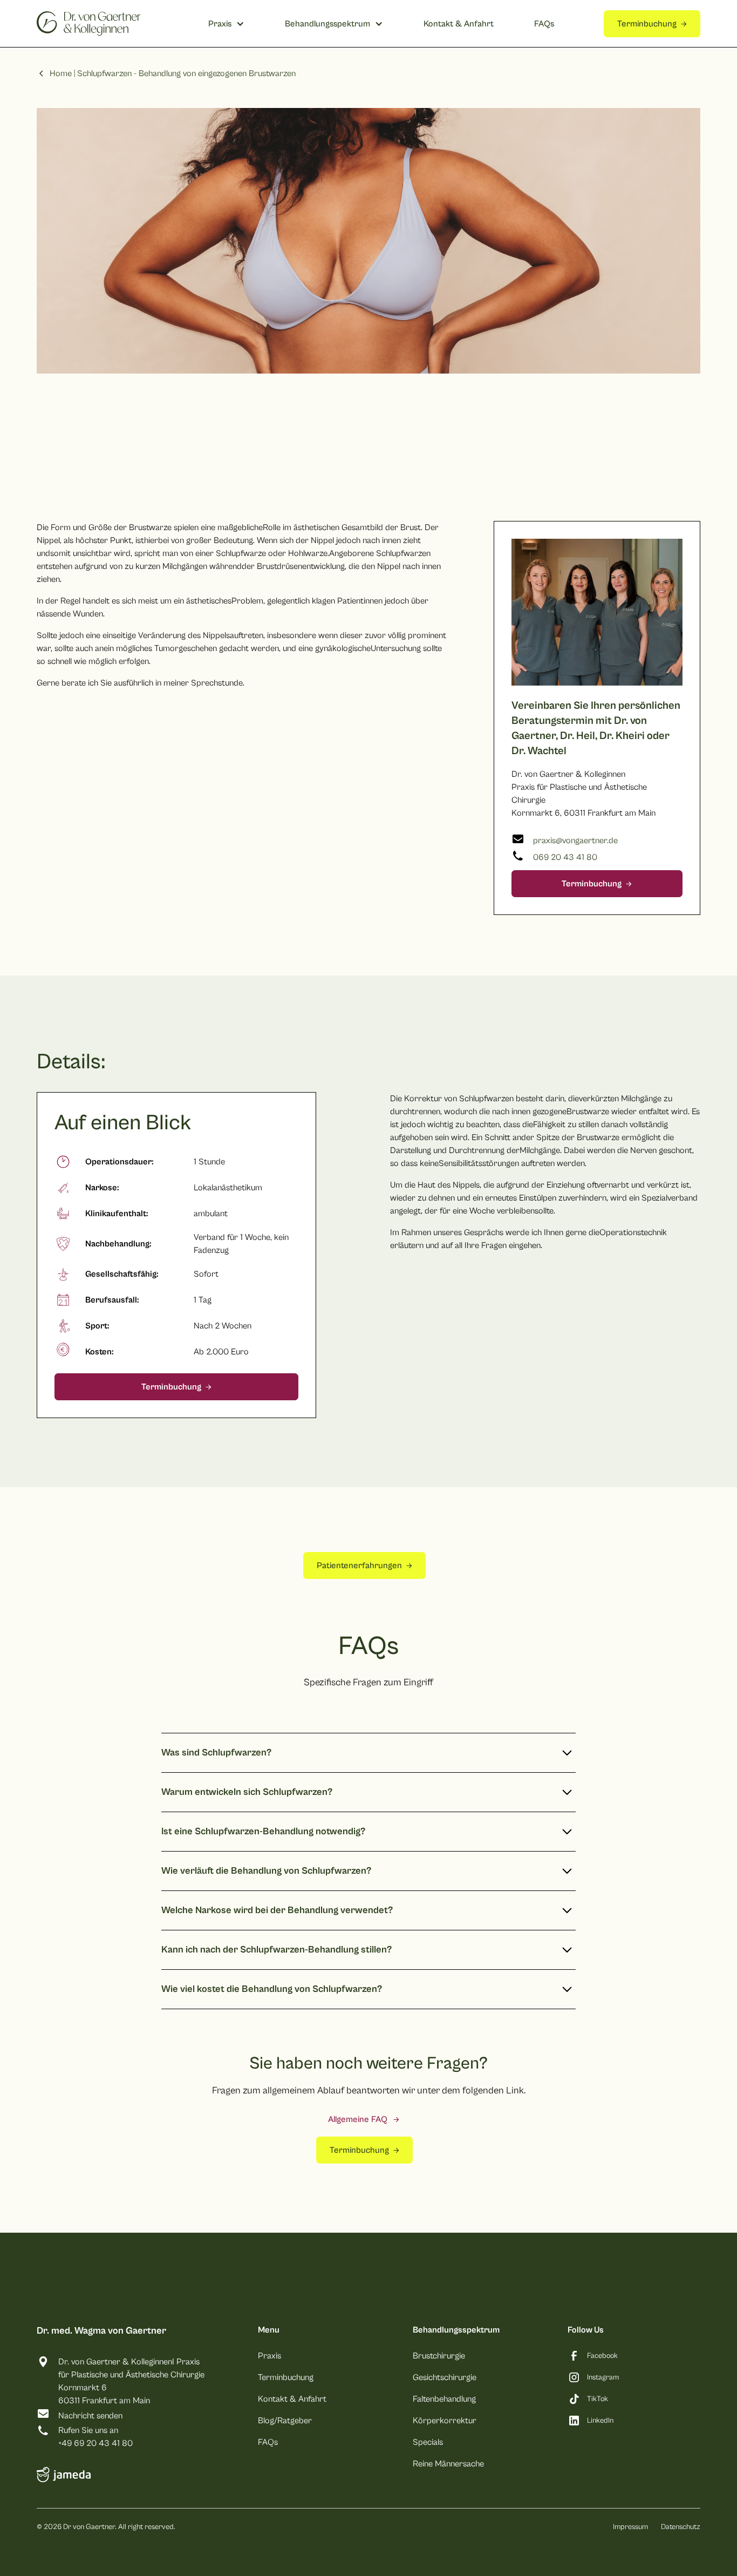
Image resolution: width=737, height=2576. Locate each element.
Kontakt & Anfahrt (459, 24)
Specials (428, 2442)
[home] (88, 23)
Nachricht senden (90, 2416)
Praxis (269, 2356)
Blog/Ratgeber (285, 2421)
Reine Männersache (448, 2464)
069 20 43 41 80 (565, 857)
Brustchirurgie (439, 2356)
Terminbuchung (286, 2377)
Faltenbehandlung (444, 2399)
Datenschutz (681, 2527)
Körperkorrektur (445, 2421)
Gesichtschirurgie (445, 2377)
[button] (226, 24)
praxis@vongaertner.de (575, 840)
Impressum (630, 2527)
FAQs (544, 24)
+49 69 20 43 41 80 (95, 2443)
